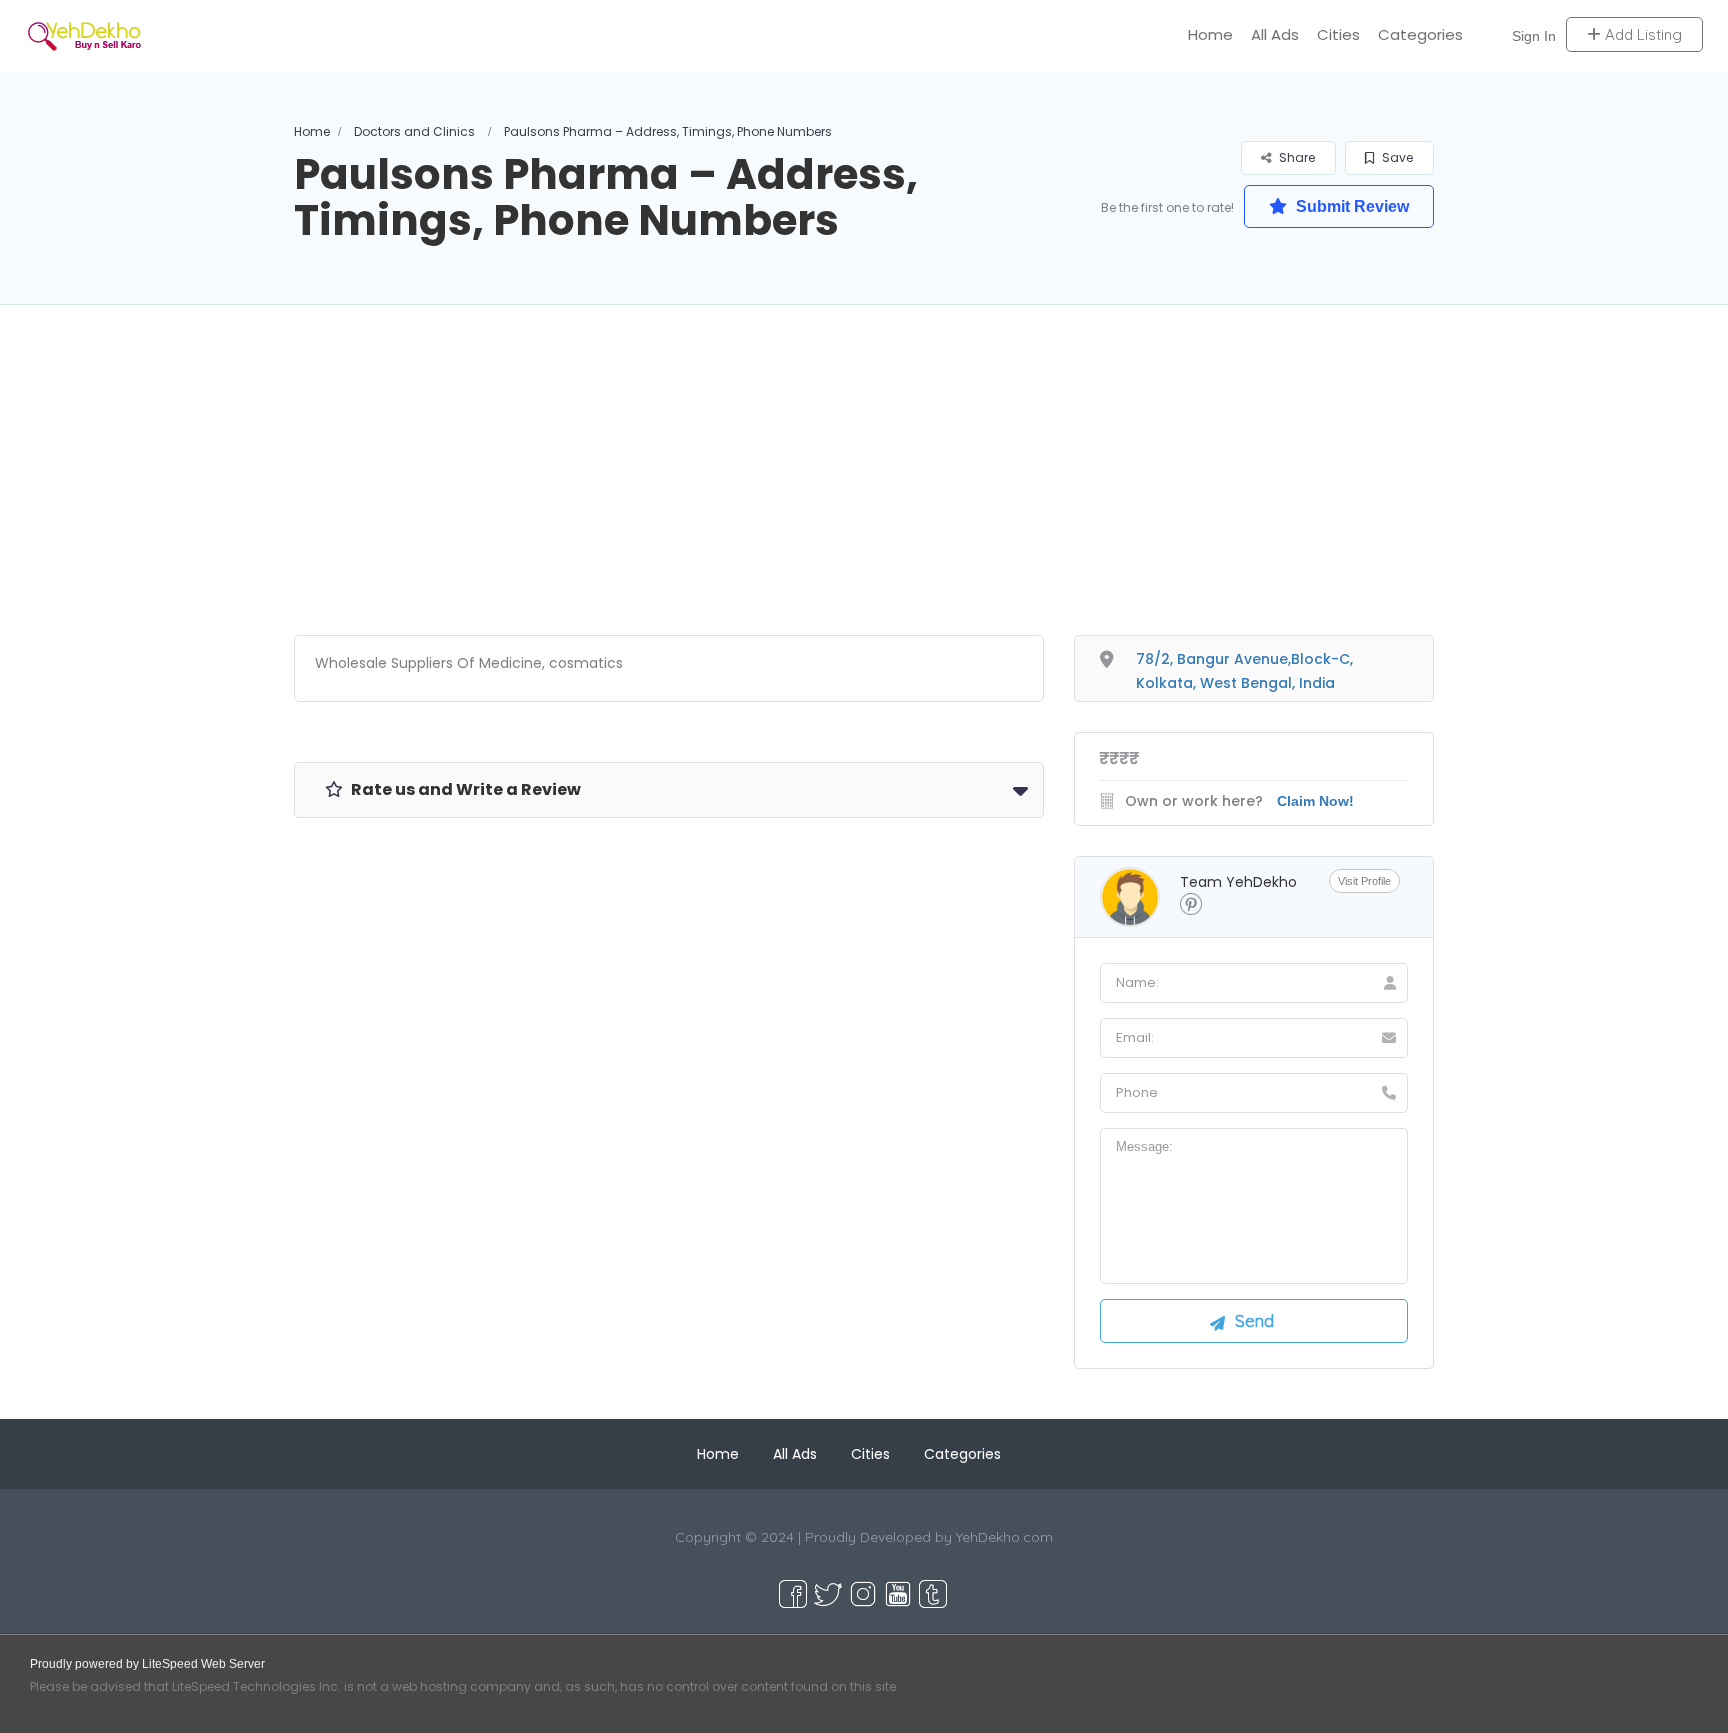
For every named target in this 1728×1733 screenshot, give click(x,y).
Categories (1420, 34)
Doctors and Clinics (414, 131)
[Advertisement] (864, 495)
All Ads (1275, 34)
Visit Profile (1364, 881)
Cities (1338, 34)
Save (1396, 157)
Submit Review (1350, 206)
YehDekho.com (1004, 1537)
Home (1210, 34)
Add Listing (1641, 34)
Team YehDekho (1238, 882)
